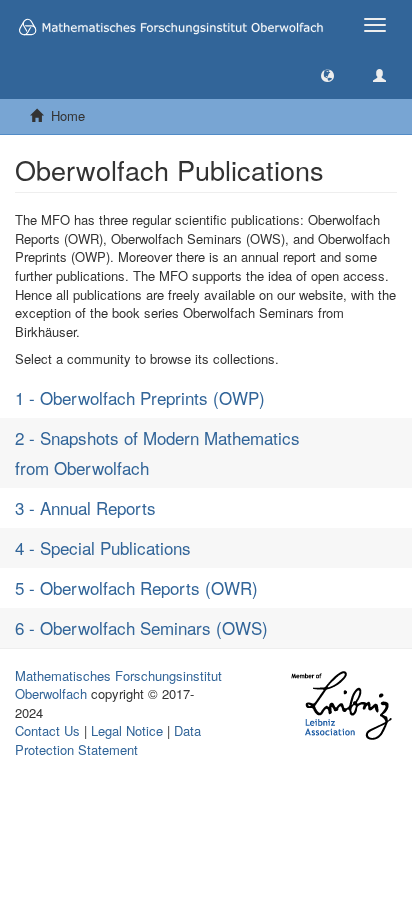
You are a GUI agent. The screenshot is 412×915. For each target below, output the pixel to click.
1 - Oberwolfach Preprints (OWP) (140, 397)
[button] (327, 74)
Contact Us (47, 730)
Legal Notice (127, 730)
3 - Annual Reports (85, 507)
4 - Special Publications (103, 547)
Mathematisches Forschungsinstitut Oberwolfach (118, 685)
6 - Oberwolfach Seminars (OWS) (141, 627)
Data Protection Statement (108, 740)
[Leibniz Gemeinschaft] (340, 705)
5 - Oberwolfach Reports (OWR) (136, 587)
